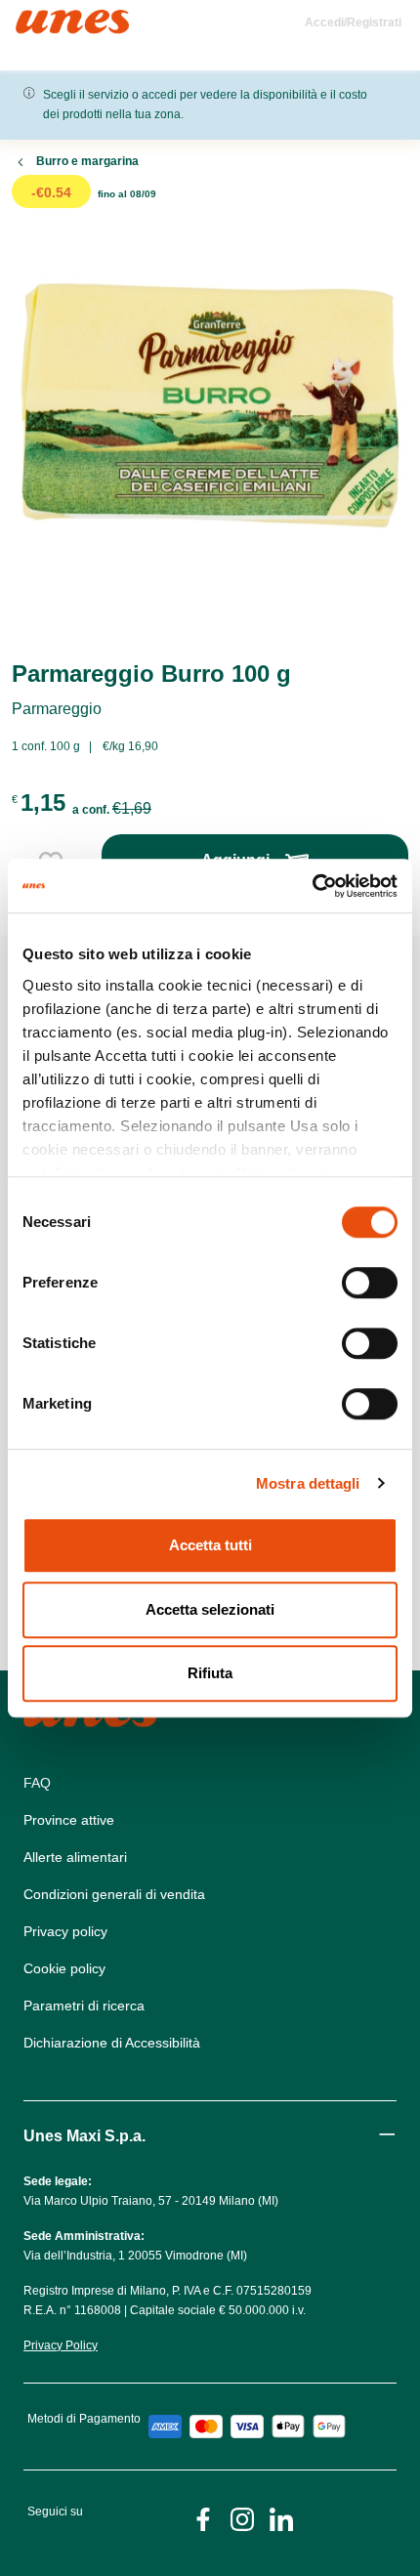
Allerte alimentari (75, 1857)
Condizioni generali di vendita (114, 1894)
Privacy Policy (61, 2345)
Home (37, 18)
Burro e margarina (87, 161)
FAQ (37, 1783)
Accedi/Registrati (353, 22)
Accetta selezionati (210, 1609)
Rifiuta (210, 1673)
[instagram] (242, 2518)
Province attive (69, 1820)
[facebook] (203, 2518)
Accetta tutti (210, 1545)
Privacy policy (65, 1931)
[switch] (370, 1283)
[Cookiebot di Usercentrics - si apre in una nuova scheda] (312, 886)
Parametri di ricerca (84, 2006)
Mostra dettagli (308, 1483)
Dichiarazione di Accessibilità (112, 2043)
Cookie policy (64, 1968)
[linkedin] (281, 2518)
